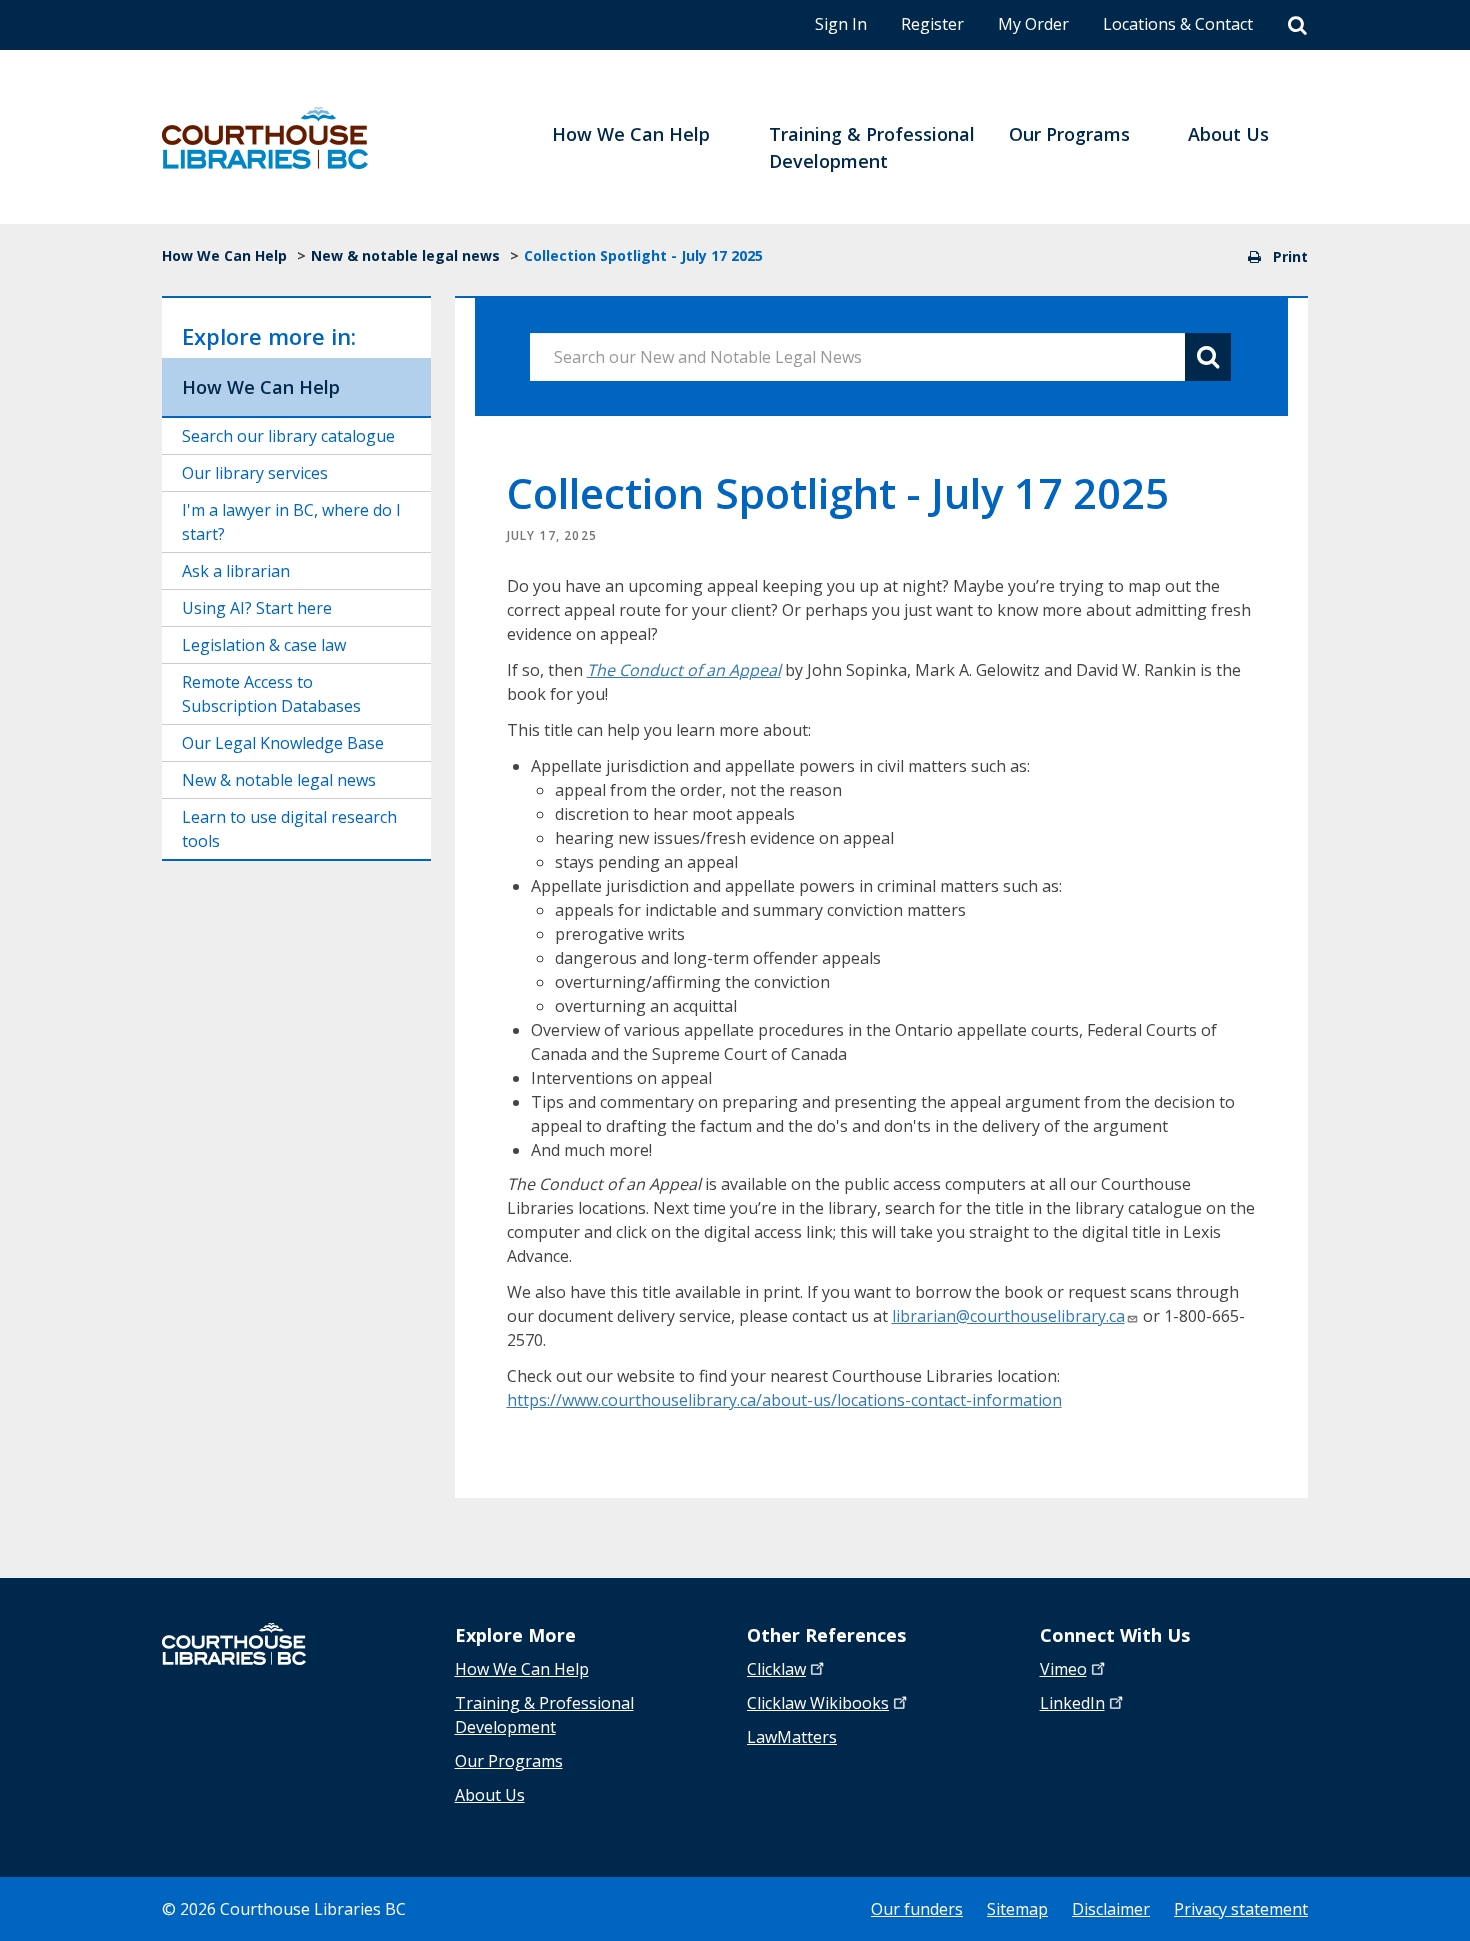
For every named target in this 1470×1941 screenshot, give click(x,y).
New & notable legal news (405, 255)
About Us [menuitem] (1228, 134)
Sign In (841, 24)
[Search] (1297, 26)
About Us (490, 1795)
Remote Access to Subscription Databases (271, 694)
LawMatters (792, 1737)
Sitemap (1017, 1909)
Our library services (255, 473)
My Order (1033, 24)
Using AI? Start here (257, 608)
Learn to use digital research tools (289, 829)
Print (1288, 256)
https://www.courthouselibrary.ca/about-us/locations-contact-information (784, 1400)
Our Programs (509, 1761)
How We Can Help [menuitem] (631, 134)
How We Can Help (224, 255)
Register (932, 24)
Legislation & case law (264, 645)
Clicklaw (818, 1703)
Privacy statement (1241, 1909)
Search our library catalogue (288, 436)
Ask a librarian (236, 571)
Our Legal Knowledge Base (283, 743)
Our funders (917, 1909)
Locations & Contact (1178, 24)
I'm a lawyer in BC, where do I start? (291, 522)
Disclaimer (1111, 1909)
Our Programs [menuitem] (1069, 134)
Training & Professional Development (544, 1715)
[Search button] (1208, 357)
